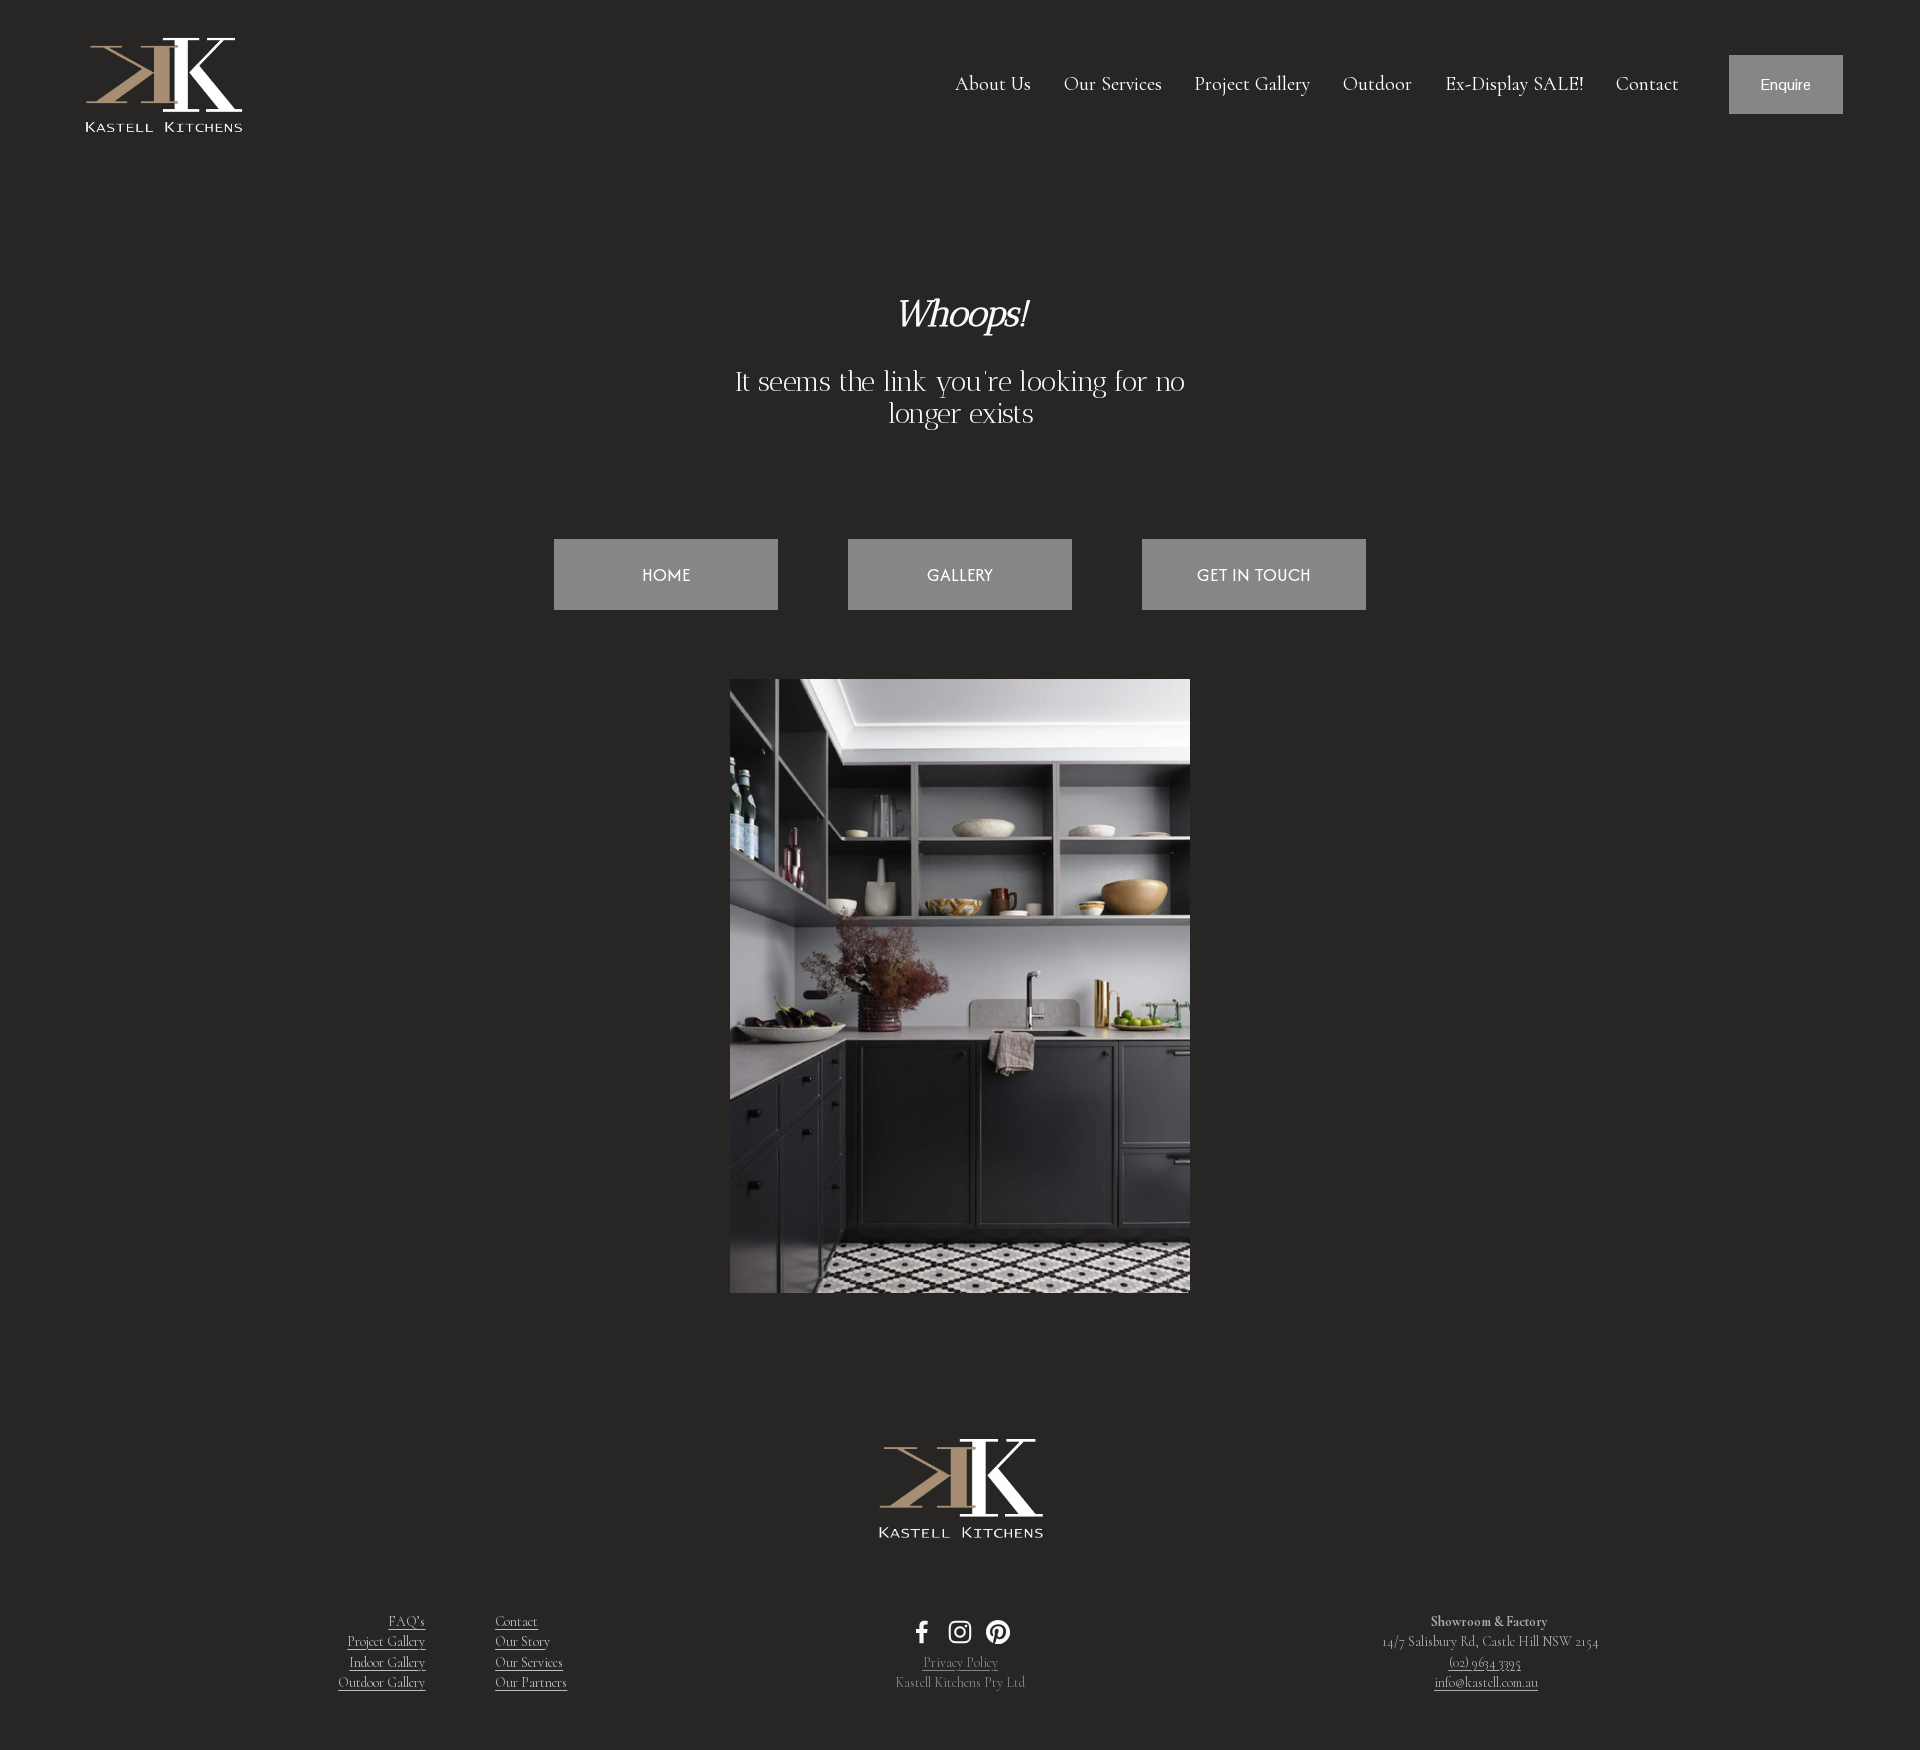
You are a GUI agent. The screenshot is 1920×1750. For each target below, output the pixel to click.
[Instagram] (960, 1632)
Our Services (1113, 84)
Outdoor (1377, 84)
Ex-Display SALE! (1514, 84)
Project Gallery (1252, 84)
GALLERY (960, 574)
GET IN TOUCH (1254, 574)
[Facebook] (922, 1632)
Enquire (1786, 84)
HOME (666, 574)
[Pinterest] (998, 1632)
